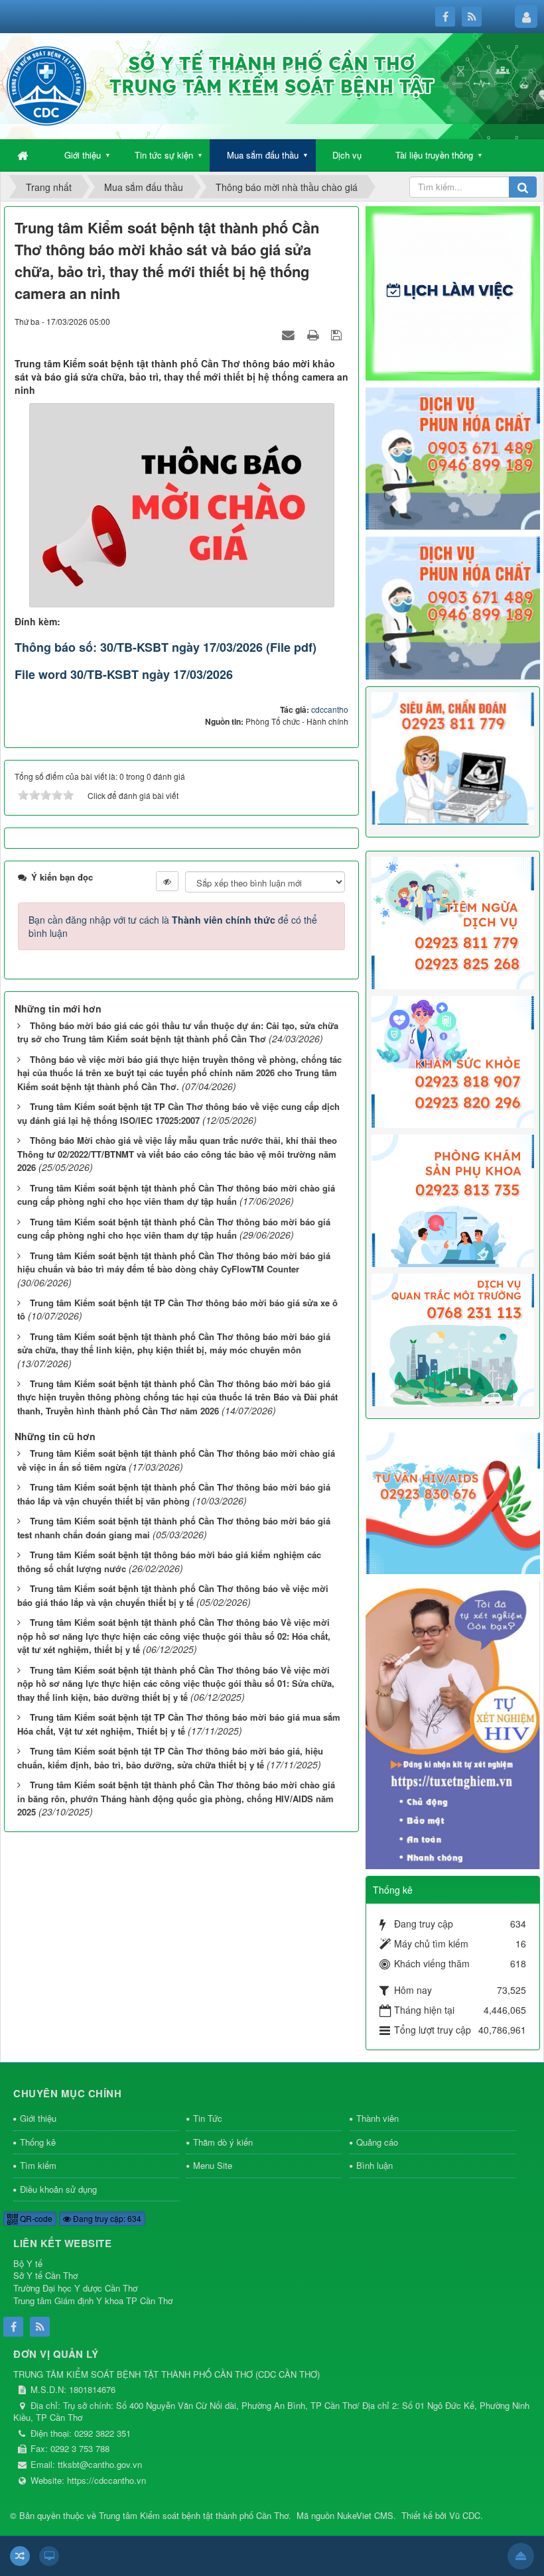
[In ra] (314, 334)
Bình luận (374, 2165)
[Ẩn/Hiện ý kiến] (167, 881)
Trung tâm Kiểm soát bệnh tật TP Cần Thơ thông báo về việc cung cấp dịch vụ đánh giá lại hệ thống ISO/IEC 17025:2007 (178, 1113)
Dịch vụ (347, 155)
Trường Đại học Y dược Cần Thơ (75, 2288)
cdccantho (330, 709)
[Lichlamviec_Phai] (453, 292)
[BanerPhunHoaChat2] (453, 457)
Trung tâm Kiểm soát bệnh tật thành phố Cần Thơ (194, 2515)
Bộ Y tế (28, 2263)
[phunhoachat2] (453, 607)
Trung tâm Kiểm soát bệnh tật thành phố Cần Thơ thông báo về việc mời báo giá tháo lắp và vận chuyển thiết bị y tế (173, 1595)
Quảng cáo (377, 2142)
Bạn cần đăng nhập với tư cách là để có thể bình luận (173, 926)
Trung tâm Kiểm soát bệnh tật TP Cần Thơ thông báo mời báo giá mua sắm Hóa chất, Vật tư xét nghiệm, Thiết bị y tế (179, 1724)
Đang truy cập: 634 (106, 2218)
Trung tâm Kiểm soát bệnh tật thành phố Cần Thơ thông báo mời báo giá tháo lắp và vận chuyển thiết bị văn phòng (174, 1494)
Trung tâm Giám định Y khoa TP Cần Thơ (93, 2300)
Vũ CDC (465, 2515)
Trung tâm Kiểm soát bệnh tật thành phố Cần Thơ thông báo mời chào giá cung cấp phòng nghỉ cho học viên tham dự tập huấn (176, 1195)
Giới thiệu (83, 155)
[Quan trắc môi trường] (453, 1339)
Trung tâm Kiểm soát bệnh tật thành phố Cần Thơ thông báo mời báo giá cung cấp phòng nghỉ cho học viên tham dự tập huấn (174, 1229)
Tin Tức (208, 2118)
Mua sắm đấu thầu (263, 155)
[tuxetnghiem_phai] (453, 1723)
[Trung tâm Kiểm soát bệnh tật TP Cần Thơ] (46, 85)
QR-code (35, 2218)
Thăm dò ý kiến (223, 2142)
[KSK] (453, 1060)
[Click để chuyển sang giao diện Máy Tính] (49, 2556)
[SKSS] (453, 1199)
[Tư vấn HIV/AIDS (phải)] (453, 1502)
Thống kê (38, 2142)
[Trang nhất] (24, 155)
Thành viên (377, 2118)
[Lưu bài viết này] (338, 334)
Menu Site (213, 2165)
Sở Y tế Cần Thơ (45, 2275)
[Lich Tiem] (453, 921)
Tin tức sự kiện (164, 155)
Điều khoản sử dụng (58, 2189)
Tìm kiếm (38, 2165)
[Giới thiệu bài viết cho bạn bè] (290, 334)
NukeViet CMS (365, 2515)
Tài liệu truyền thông (434, 155)
